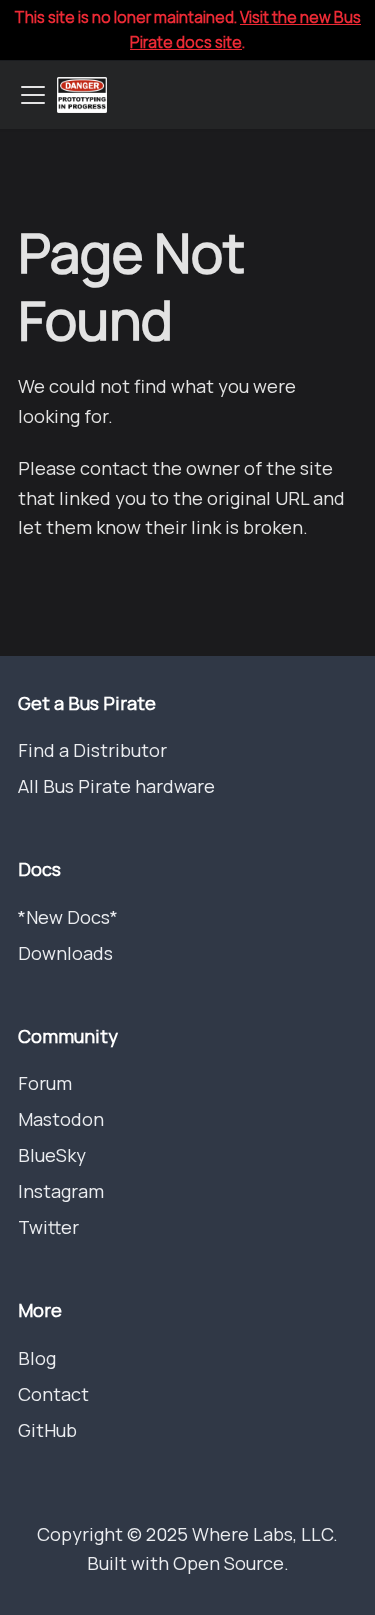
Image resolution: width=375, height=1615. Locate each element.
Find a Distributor (92, 750)
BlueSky (52, 1155)
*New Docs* (68, 917)
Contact (53, 1394)
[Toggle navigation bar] (33, 95)
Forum (45, 1083)
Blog (37, 1358)
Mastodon (61, 1119)
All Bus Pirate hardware (116, 786)
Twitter (48, 1227)
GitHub (47, 1430)
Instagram (61, 1191)
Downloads (65, 953)
